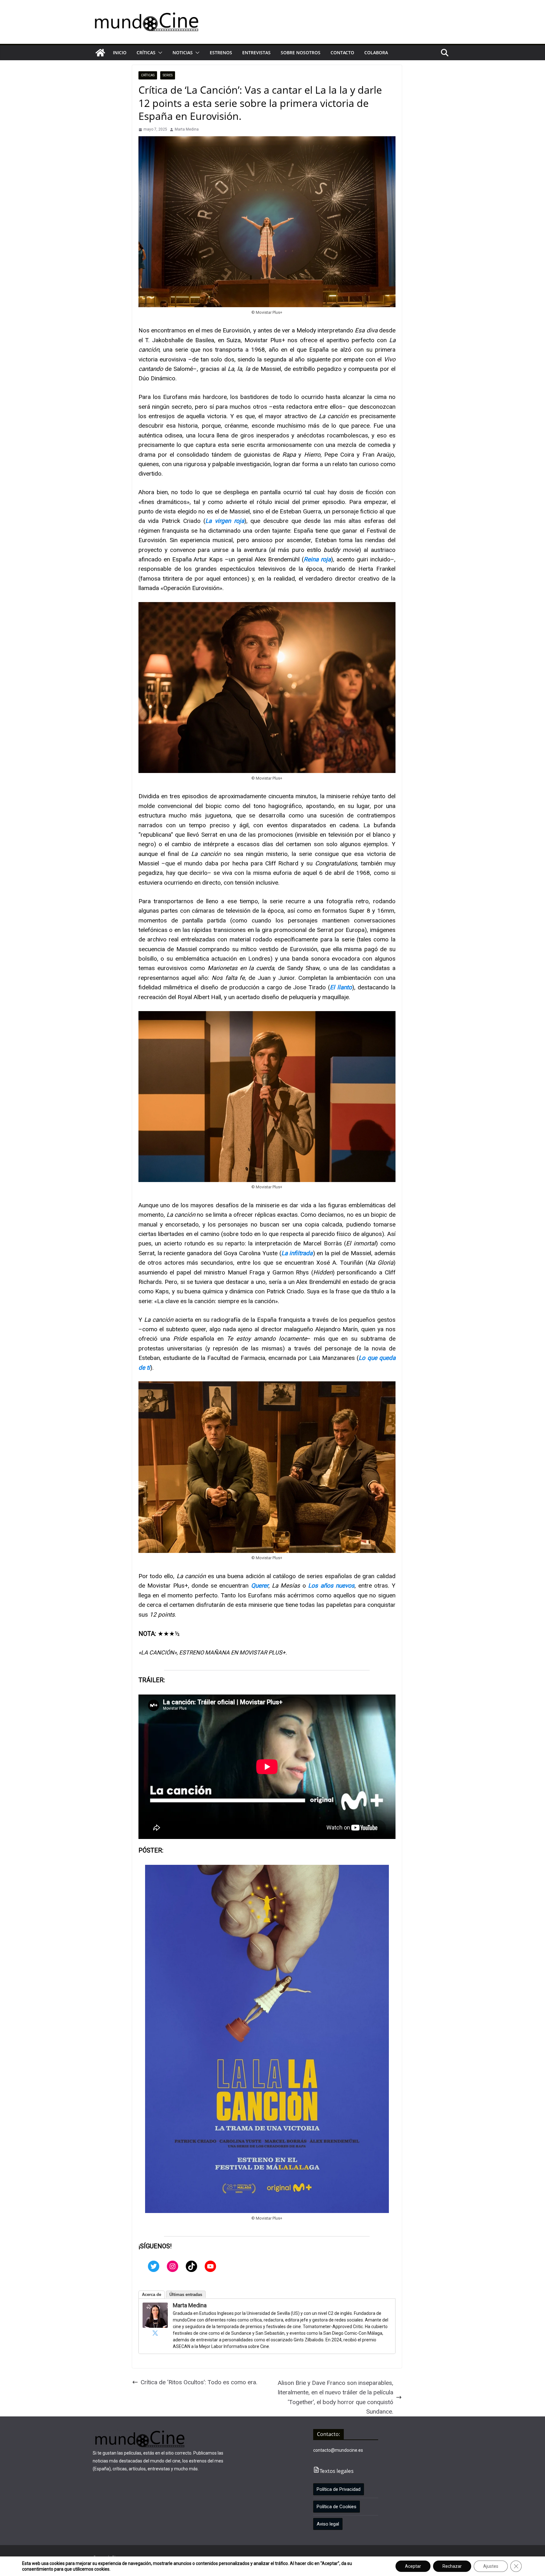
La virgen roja (225, 521)
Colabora (376, 53)
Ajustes (491, 2566)
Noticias (183, 53)
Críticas (146, 53)
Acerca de (152, 2295)
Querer (260, 1586)
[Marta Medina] (155, 2307)
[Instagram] (173, 2266)
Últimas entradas (186, 2295)
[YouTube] (210, 2266)
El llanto (341, 987)
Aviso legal (328, 2524)
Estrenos (221, 53)
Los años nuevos (331, 1586)
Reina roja (317, 559)
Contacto (342, 53)
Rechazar (452, 2566)
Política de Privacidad (339, 2489)
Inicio (120, 53)
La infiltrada (297, 1253)
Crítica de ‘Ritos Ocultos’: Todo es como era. (199, 2382)
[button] (159, 53)
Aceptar (413, 2566)
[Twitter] (154, 2266)
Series (168, 75)
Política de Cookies (337, 2507)
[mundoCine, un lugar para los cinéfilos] (100, 53)
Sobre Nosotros (301, 53)
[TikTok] (191, 2266)
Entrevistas (256, 53)
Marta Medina (187, 129)
